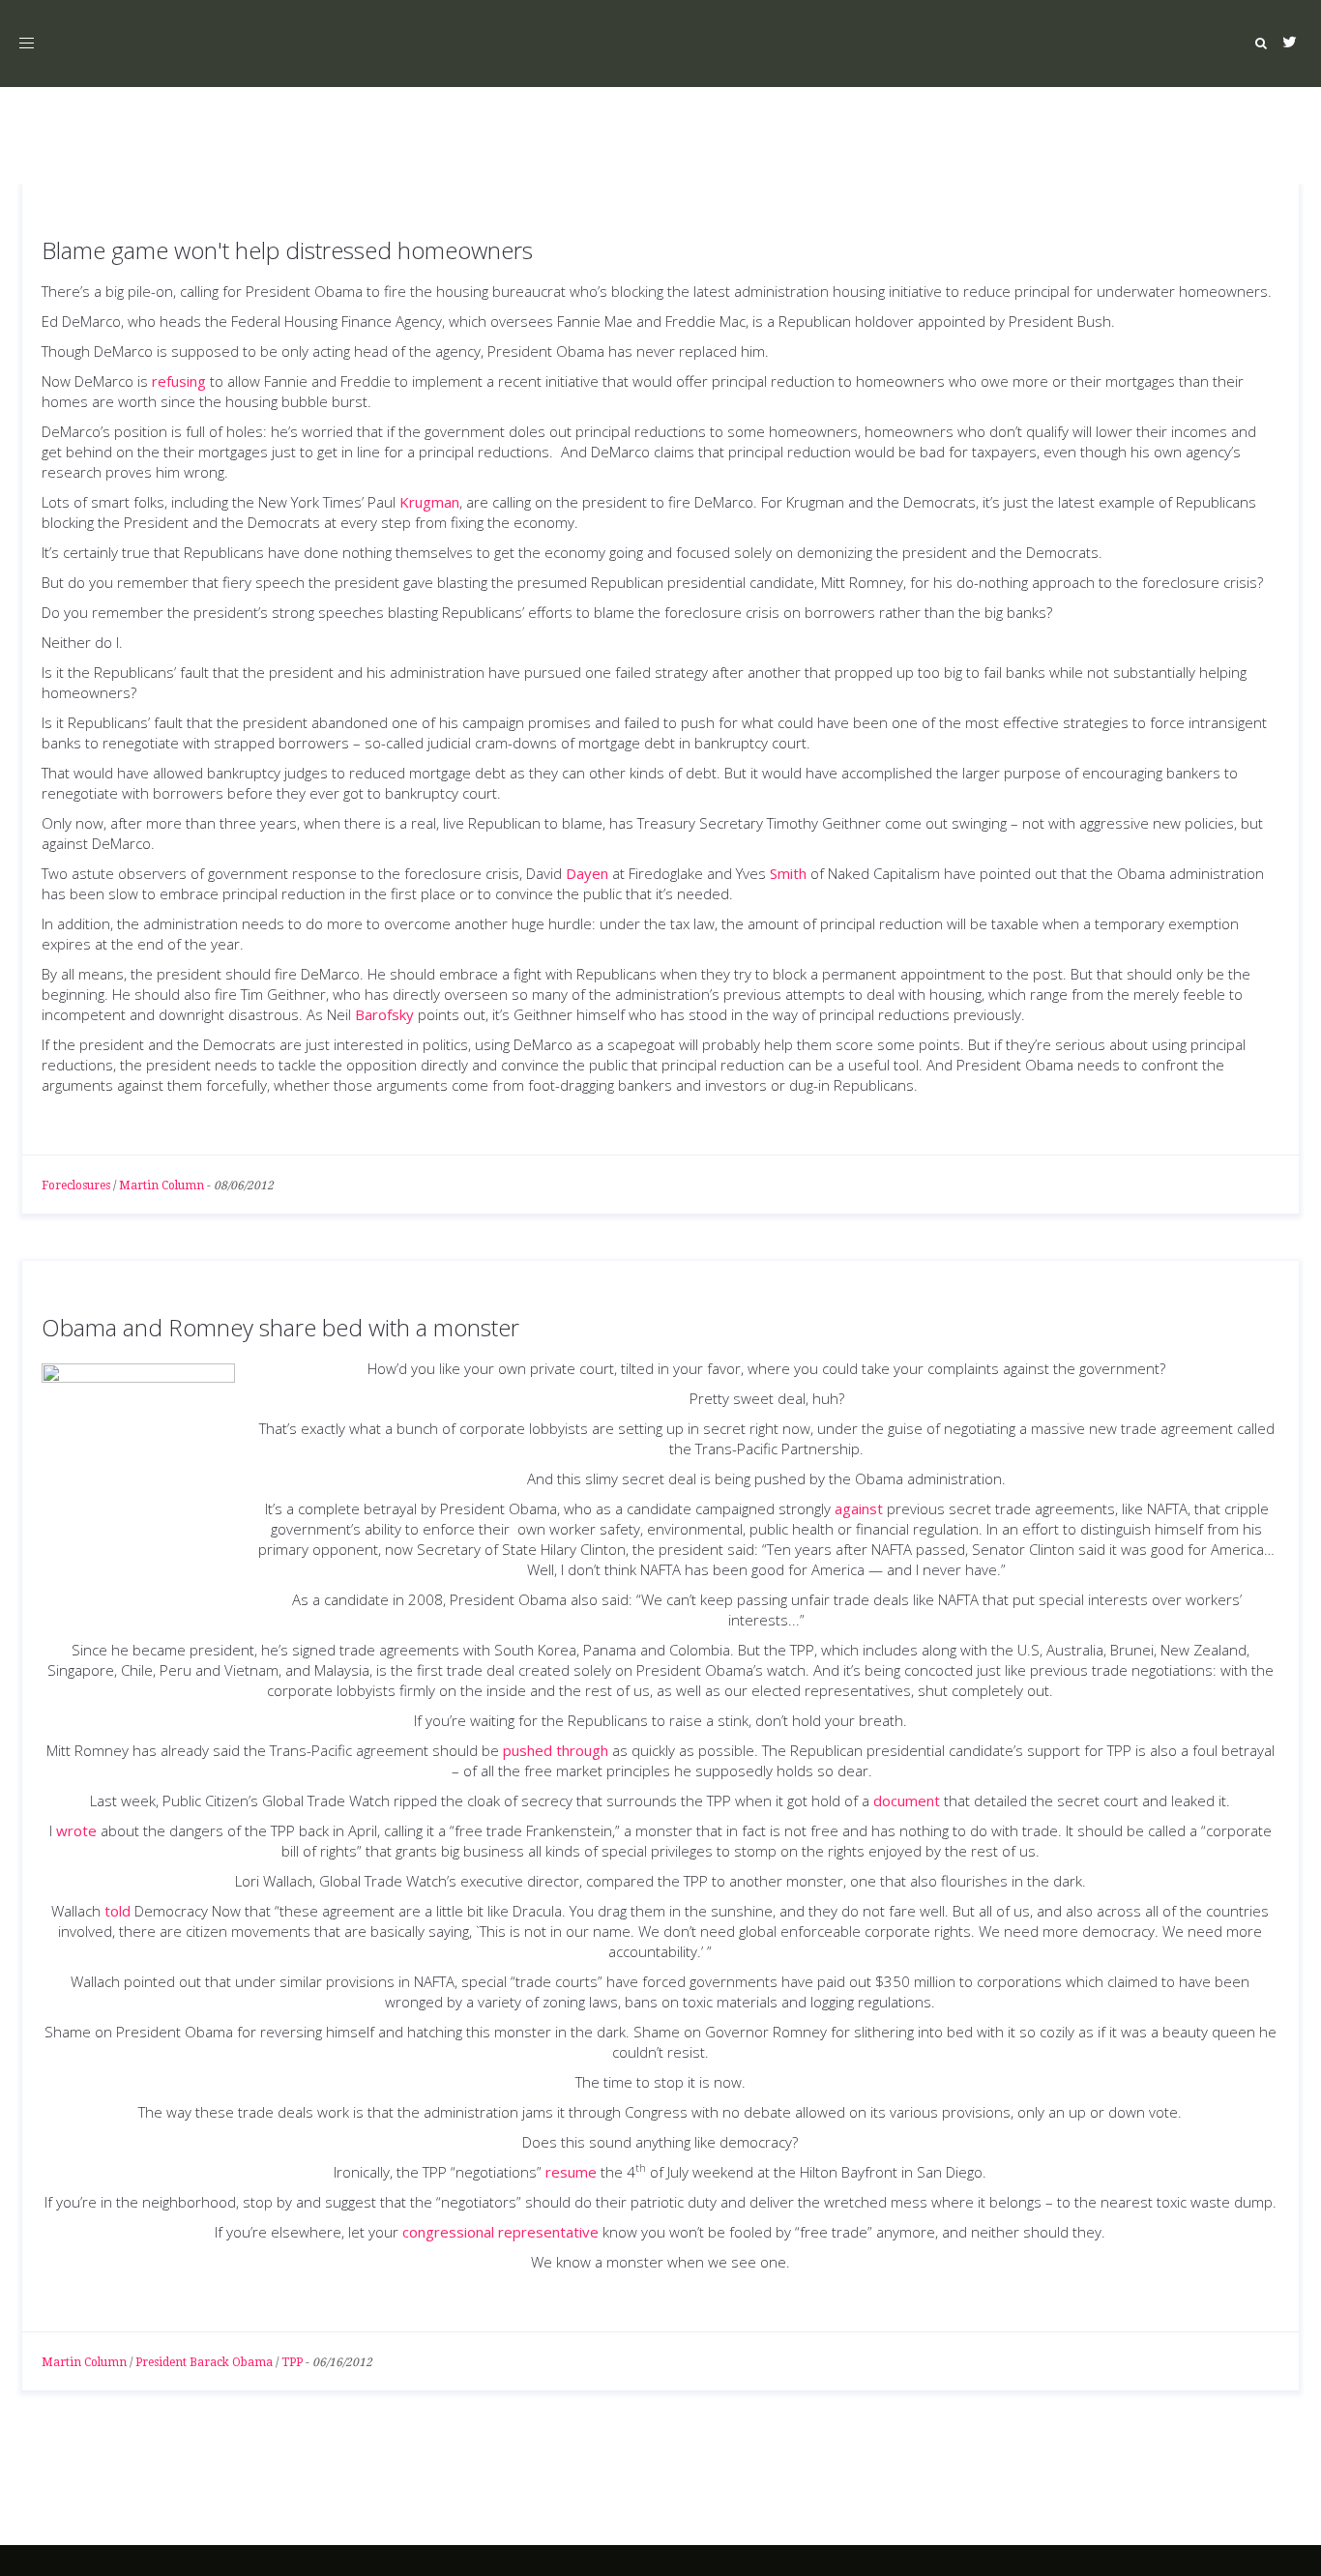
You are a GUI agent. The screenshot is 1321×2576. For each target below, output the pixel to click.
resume (571, 2172)
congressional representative (500, 2232)
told (117, 1911)
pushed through (556, 1750)
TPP (292, 2362)
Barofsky (384, 1014)
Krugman (429, 502)
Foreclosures (76, 1186)
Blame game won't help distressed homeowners (287, 250)
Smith (788, 873)
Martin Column (161, 1186)
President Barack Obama (204, 2362)
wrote (76, 1830)
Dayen (587, 873)
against (859, 1508)
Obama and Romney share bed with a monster (280, 1327)
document (907, 1800)
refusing (179, 381)
